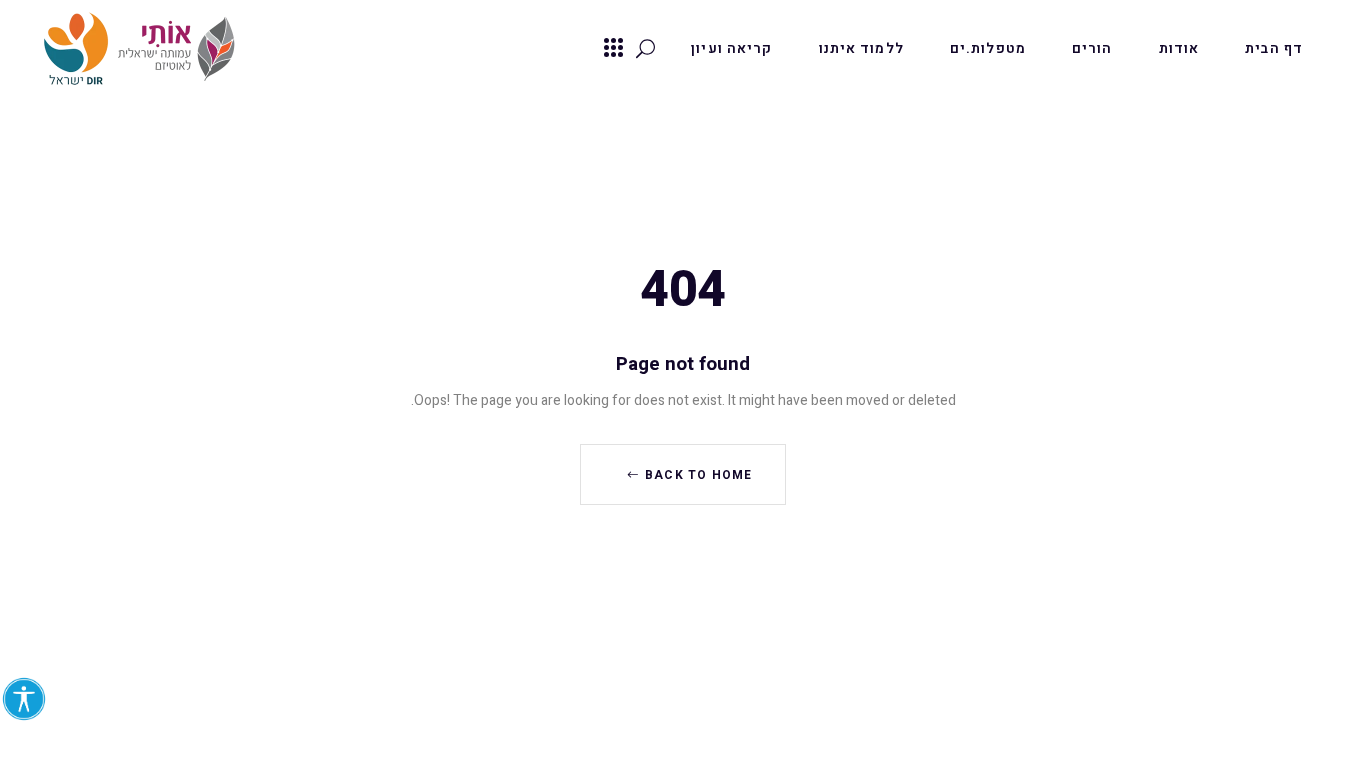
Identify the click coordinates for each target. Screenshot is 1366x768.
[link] (24, 699)
